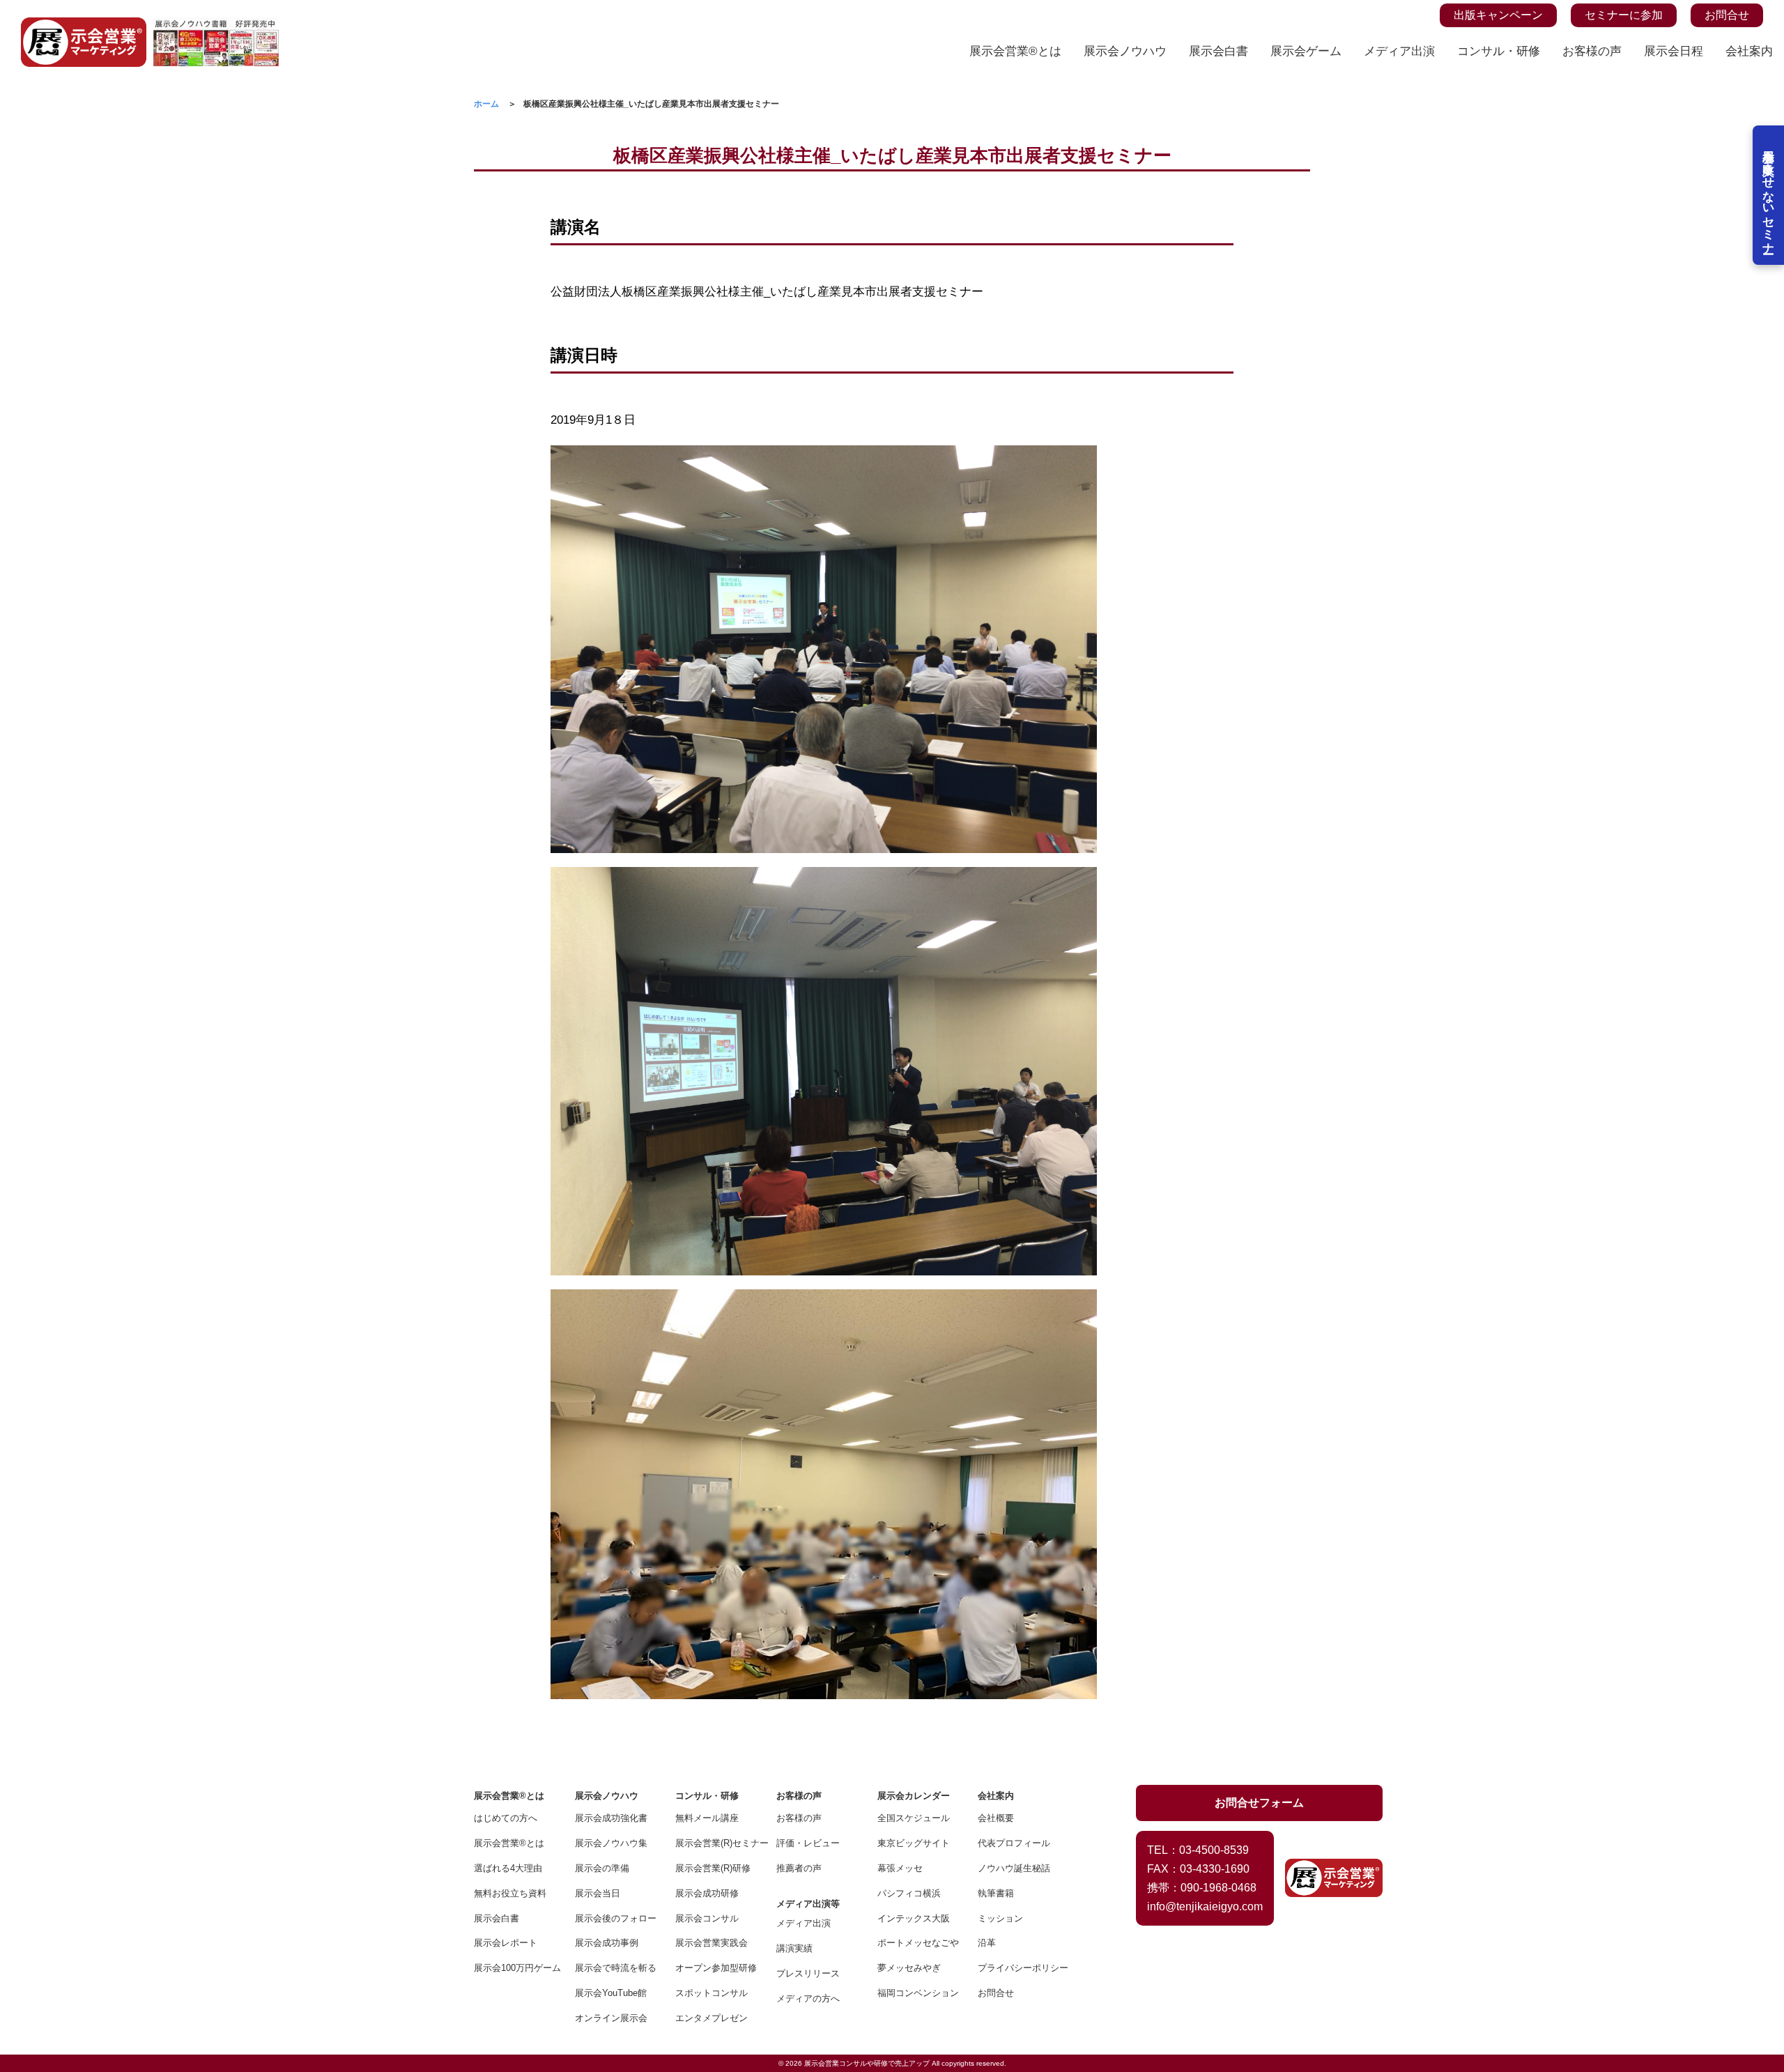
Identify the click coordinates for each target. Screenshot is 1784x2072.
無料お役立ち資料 (510, 1893)
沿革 (987, 1943)
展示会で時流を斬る (616, 1968)
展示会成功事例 (607, 1943)
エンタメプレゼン (712, 2018)
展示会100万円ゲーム (515, 1968)
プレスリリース (808, 1973)
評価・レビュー (808, 1843)
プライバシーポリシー (1018, 1968)
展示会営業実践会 (712, 1943)
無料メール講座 (707, 1818)
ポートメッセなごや (918, 1943)
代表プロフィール (1014, 1843)
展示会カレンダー (914, 1796)
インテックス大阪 (914, 1918)
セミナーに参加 (1624, 15)
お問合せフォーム (1259, 1803)
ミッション (1000, 1918)
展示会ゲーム (1306, 51)
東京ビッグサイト (914, 1843)
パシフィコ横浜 (909, 1893)
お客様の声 (1592, 51)
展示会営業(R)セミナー (716, 1843)
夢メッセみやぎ (909, 1968)
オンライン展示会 (611, 2018)
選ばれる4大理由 (508, 1868)
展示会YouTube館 (611, 1993)
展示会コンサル (707, 1918)
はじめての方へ (506, 1818)
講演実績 (794, 1948)
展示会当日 (598, 1893)
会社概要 (996, 1818)
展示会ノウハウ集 (611, 1843)
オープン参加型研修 (716, 1968)
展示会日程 (1674, 51)
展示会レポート (506, 1943)
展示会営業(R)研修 (713, 1868)
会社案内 (1749, 51)
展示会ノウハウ (1125, 51)
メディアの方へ (808, 1998)
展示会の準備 (602, 1868)
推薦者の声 (799, 1868)
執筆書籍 (996, 1893)
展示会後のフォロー (616, 1918)
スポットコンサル (712, 1993)
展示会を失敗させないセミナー (1768, 195)
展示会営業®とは (1015, 51)
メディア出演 (1399, 51)
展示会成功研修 (707, 1893)
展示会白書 (1218, 51)
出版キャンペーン (1498, 15)
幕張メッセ (900, 1868)
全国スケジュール (914, 1818)
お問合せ (1727, 15)
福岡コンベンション (918, 1993)
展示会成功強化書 (611, 1818)
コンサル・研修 (1499, 51)
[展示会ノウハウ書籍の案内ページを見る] (216, 25)
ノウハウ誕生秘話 (1014, 1868)
